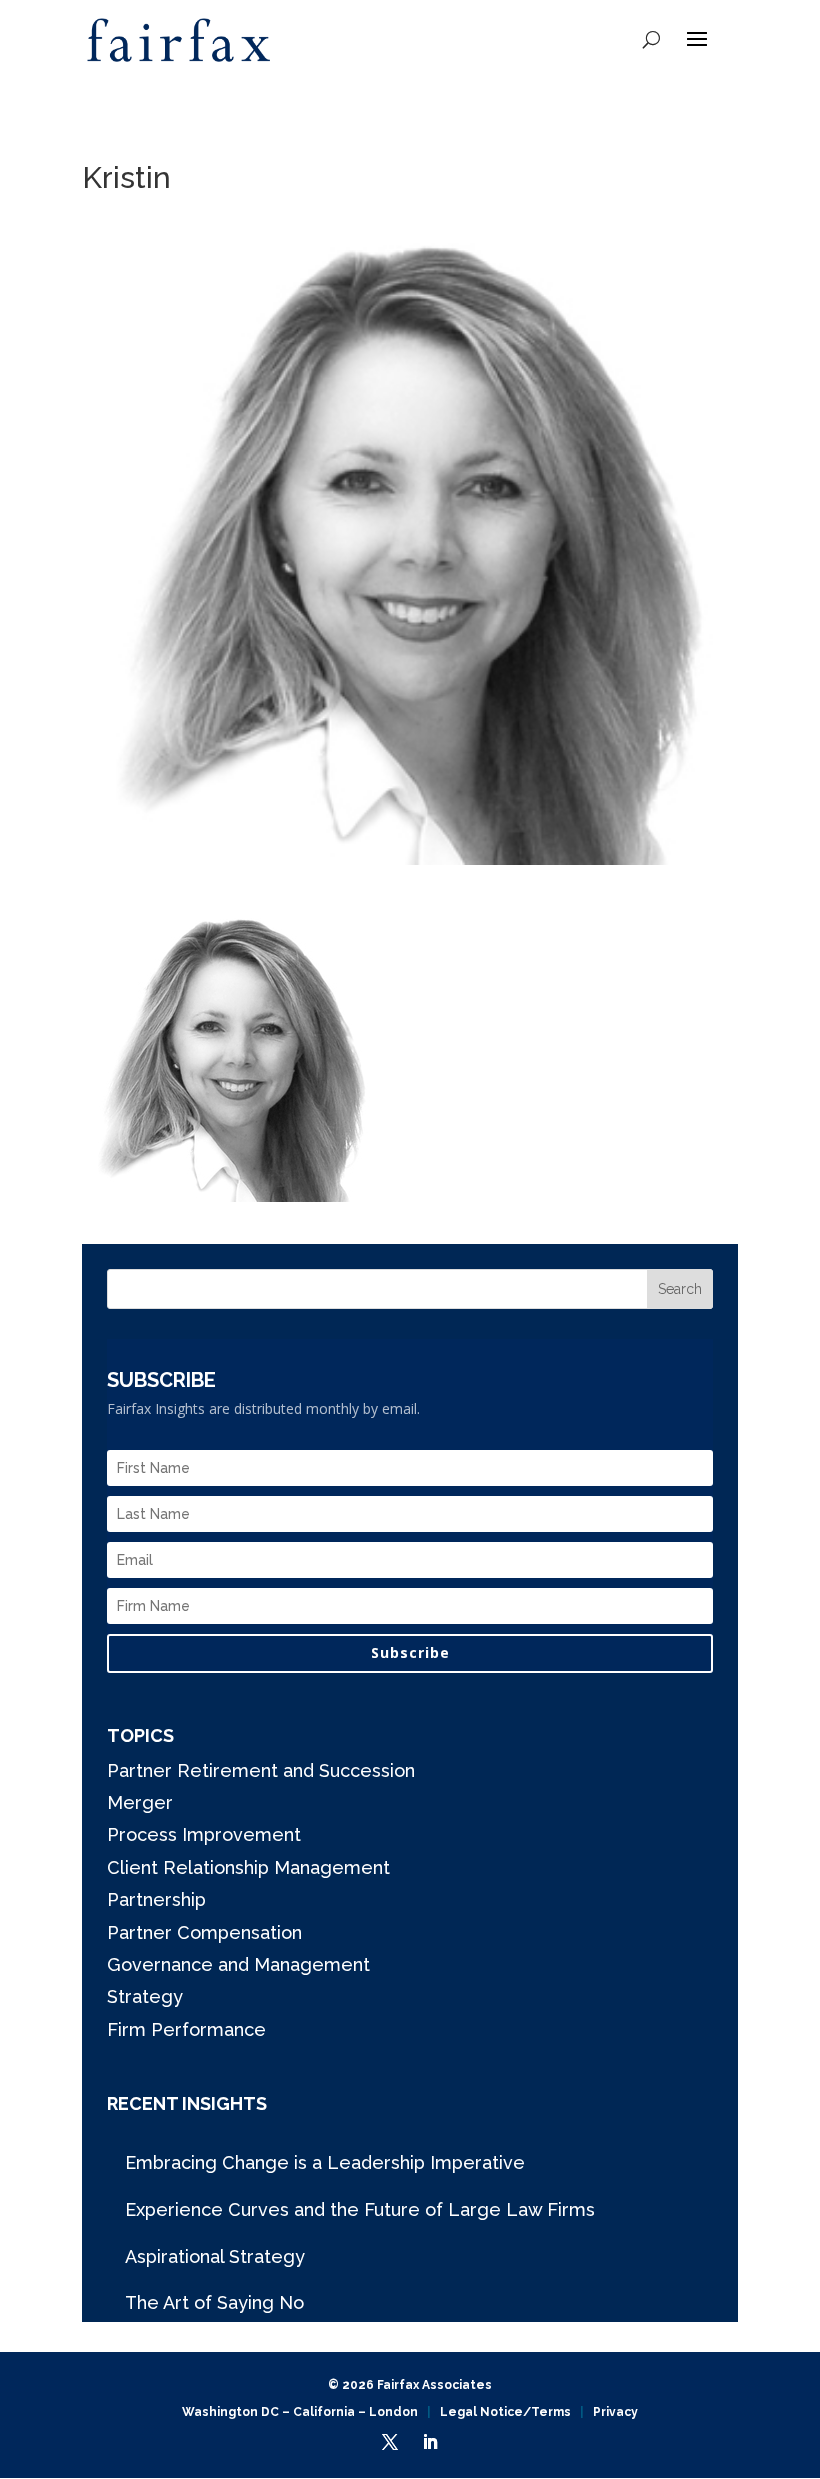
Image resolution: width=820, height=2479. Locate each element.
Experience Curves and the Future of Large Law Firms (360, 2209)
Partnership (156, 1899)
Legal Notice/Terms (505, 2412)
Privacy (615, 2412)
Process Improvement (204, 1834)
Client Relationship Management (248, 1867)
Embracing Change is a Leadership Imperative (325, 2162)
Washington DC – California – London (300, 2412)
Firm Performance (186, 2029)
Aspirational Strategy (215, 2256)
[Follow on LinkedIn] (430, 2442)
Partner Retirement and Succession (261, 1770)
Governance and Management (238, 1964)
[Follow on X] (390, 2442)
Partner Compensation (204, 1932)
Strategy (145, 1996)
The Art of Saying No (214, 2302)
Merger (140, 1802)
